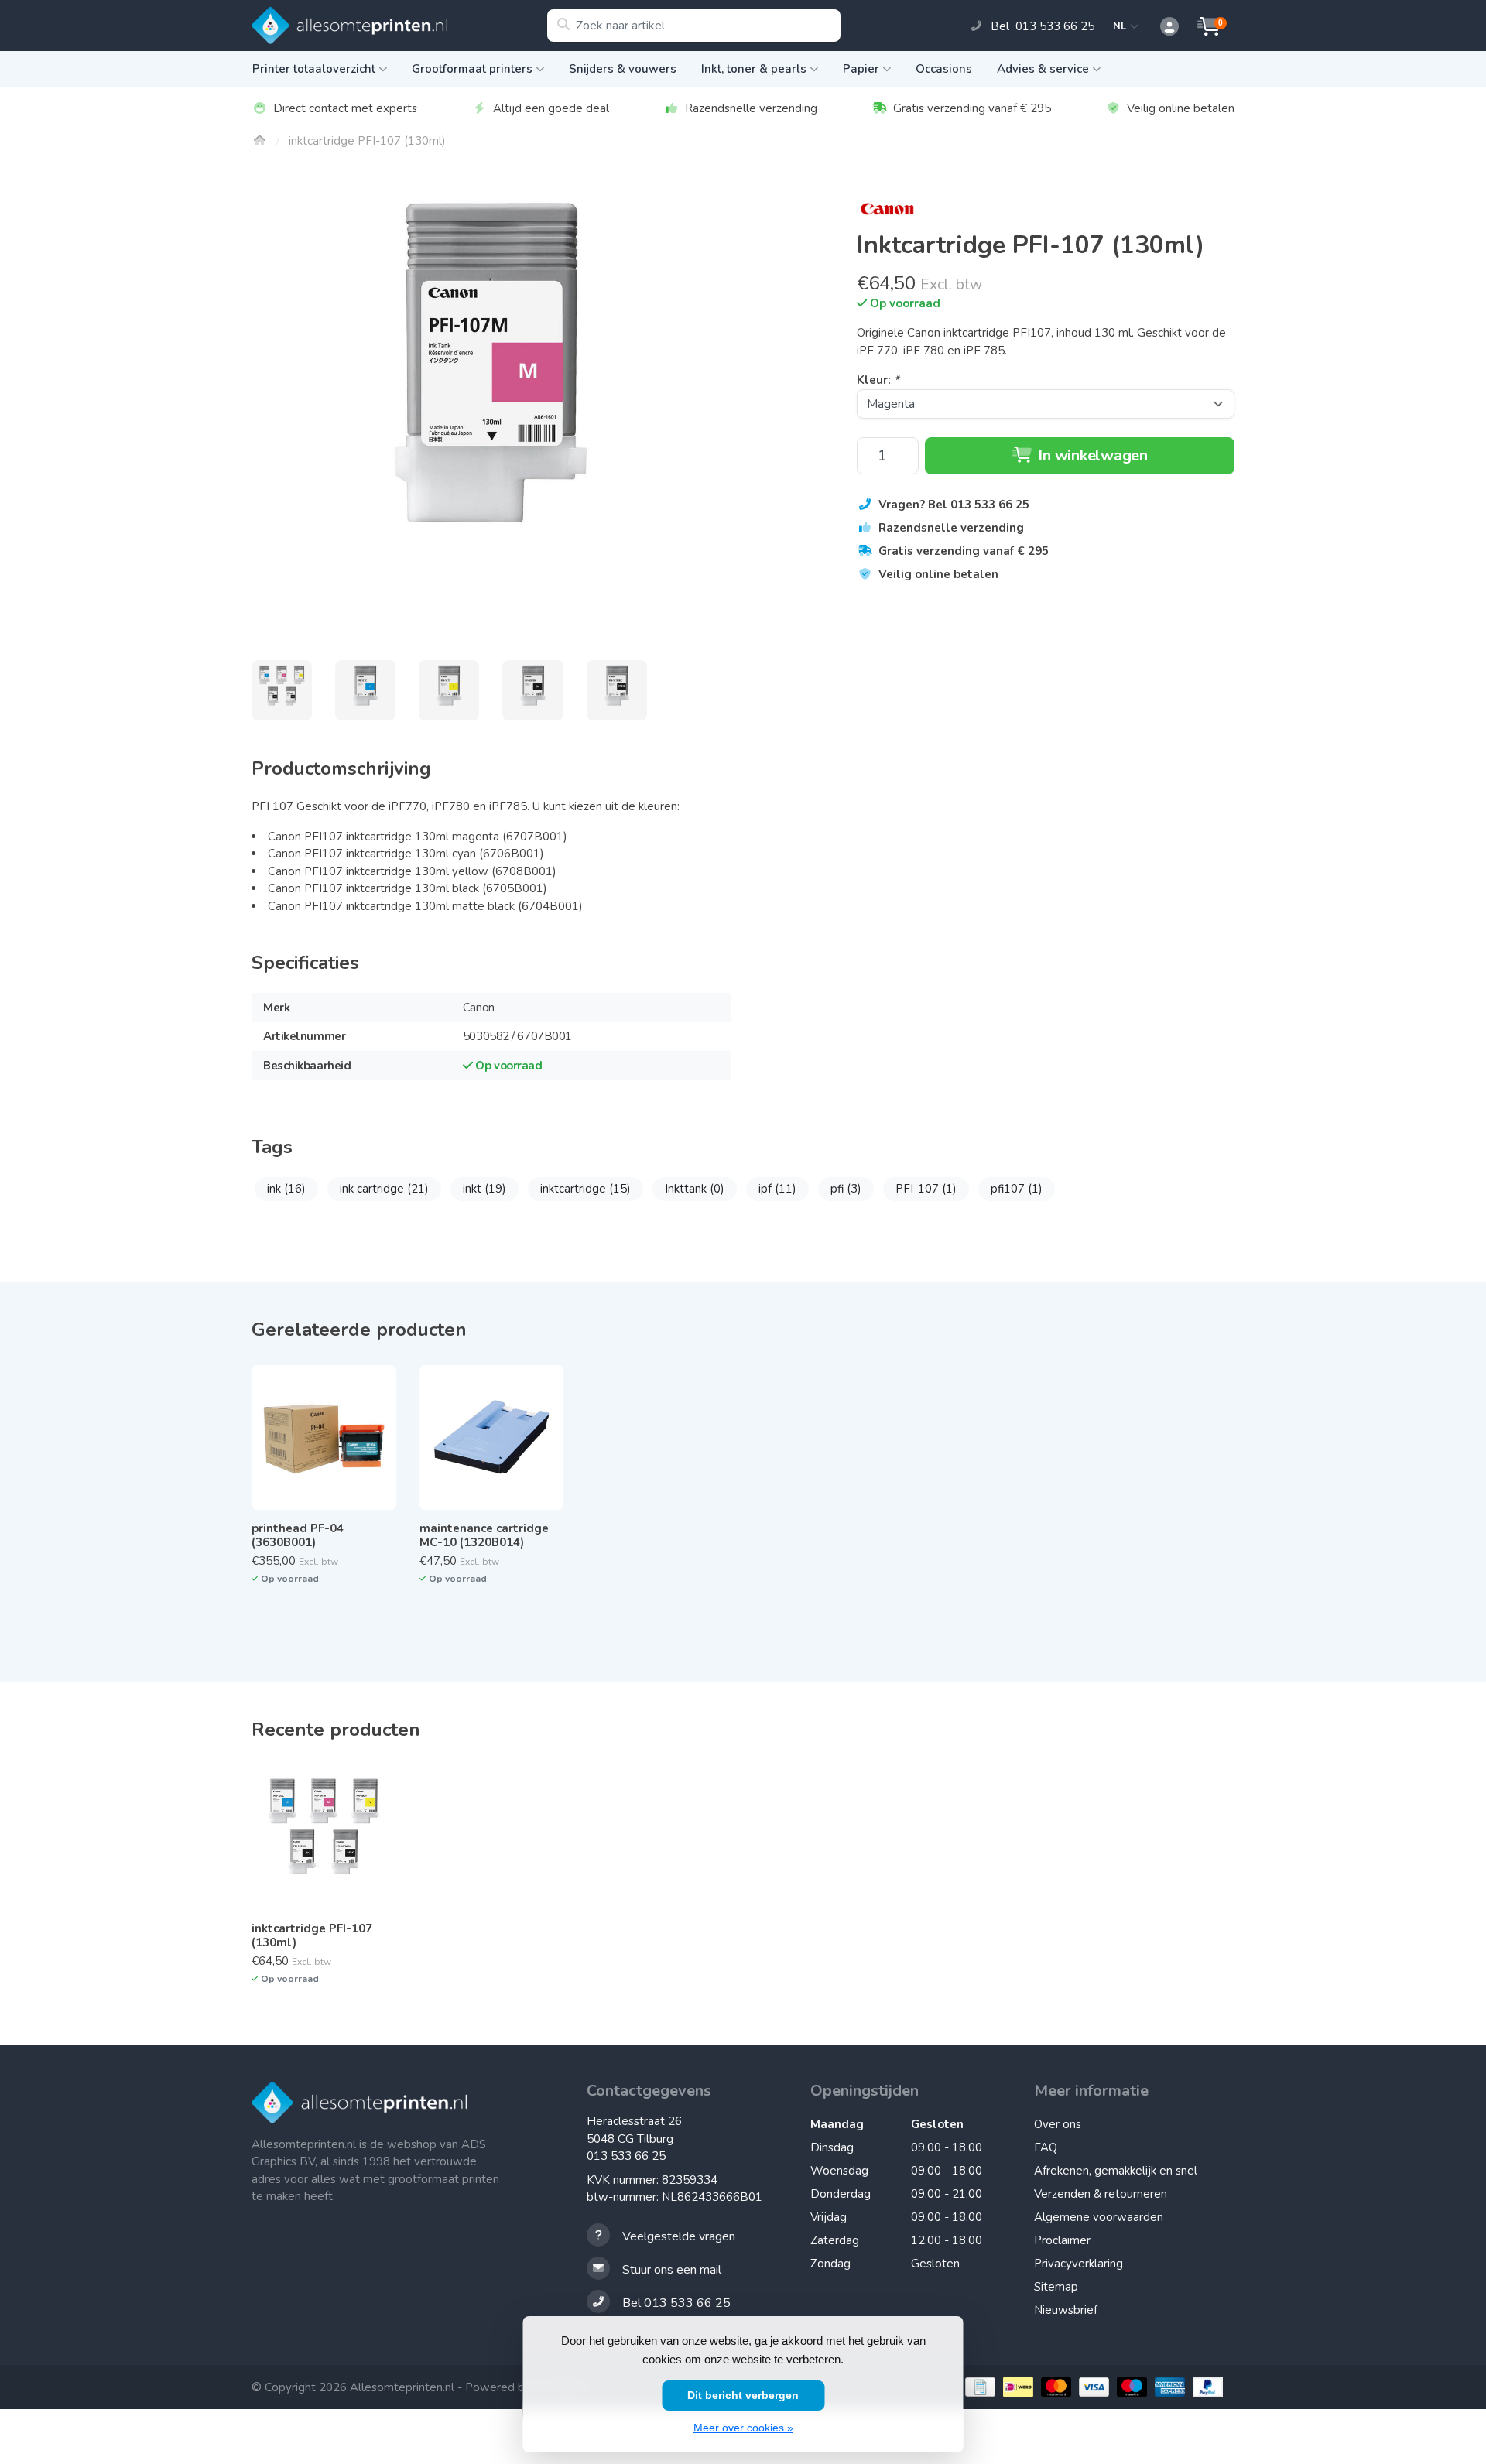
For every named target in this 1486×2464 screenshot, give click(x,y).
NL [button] (1122, 26)
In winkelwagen (1091, 455)
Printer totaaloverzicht (314, 69)
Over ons (1058, 2124)
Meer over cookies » (743, 2428)
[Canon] (1046, 209)
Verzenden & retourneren (1101, 2194)
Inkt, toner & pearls (754, 69)
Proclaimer (1062, 2240)
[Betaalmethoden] (978, 2387)
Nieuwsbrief (1066, 2310)
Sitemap (1056, 2287)
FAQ (1046, 2147)
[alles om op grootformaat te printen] (399, 26)
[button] (1161, 27)
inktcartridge (585, 1189)
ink (286, 1189)
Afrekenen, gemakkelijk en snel (1116, 2171)
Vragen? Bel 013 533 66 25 (954, 505)
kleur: (878, 380)
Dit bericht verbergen (743, 2395)
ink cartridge (384, 1189)
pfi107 (1017, 1189)
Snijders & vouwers (623, 69)
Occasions (944, 69)
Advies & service (1043, 69)
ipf (777, 1189)
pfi (846, 1189)
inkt (484, 1189)
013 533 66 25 (626, 2156)
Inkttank (695, 1189)
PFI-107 (926, 1189)
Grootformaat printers (472, 69)
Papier (861, 69)
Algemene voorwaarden (1099, 2217)
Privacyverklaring (1079, 2264)
